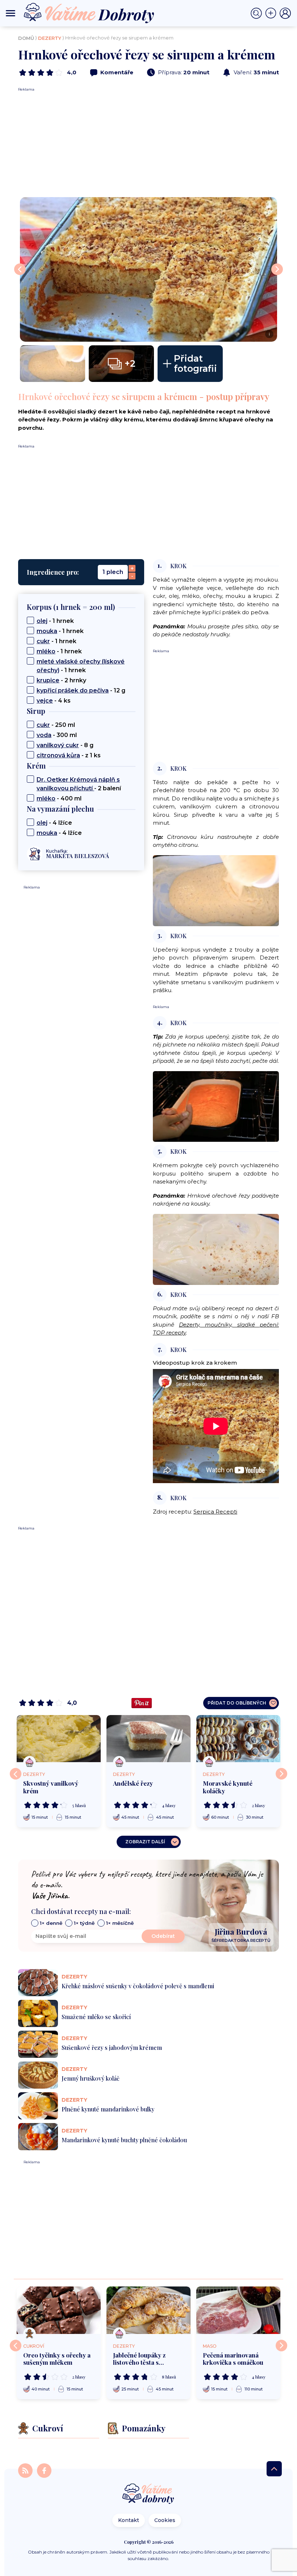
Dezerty (50, 38)
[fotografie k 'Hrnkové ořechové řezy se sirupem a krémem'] (53, 364)
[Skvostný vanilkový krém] (59, 1739)
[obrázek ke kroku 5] (216, 1249)
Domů (26, 38)
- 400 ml (59, 798)
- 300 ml (57, 735)
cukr (43, 641)
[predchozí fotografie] (20, 269)
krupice (48, 680)
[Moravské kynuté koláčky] (238, 1739)
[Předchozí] (16, 1774)
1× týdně (84, 1923)
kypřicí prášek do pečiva (73, 690)
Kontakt (129, 2520)
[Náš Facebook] (44, 2470)
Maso (210, 2346)
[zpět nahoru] (274, 2469)
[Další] (281, 1774)
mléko (46, 651)
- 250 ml (56, 725)
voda (44, 735)
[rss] (26, 2470)
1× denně (51, 1923)
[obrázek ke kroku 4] (216, 1106)
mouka (47, 631)
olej (42, 621)
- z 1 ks (69, 755)
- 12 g (81, 690)
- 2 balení (79, 784)
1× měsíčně (120, 1923)
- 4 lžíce (54, 823)
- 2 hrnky (61, 680)
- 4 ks (54, 701)
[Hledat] (258, 13)
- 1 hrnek (55, 621)
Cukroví (34, 2346)
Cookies (165, 2520)
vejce (45, 701)
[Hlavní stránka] (148, 2494)
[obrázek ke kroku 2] (216, 890)
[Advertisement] (148, 143)
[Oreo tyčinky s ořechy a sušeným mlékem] (59, 2310)
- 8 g (65, 745)
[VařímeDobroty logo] (89, 13)
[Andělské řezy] (148, 1739)
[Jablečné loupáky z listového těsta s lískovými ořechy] (148, 2310)
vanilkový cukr (58, 745)
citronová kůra (58, 755)
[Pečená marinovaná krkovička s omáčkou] (238, 2310)
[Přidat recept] (272, 13)
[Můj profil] (285, 13)
